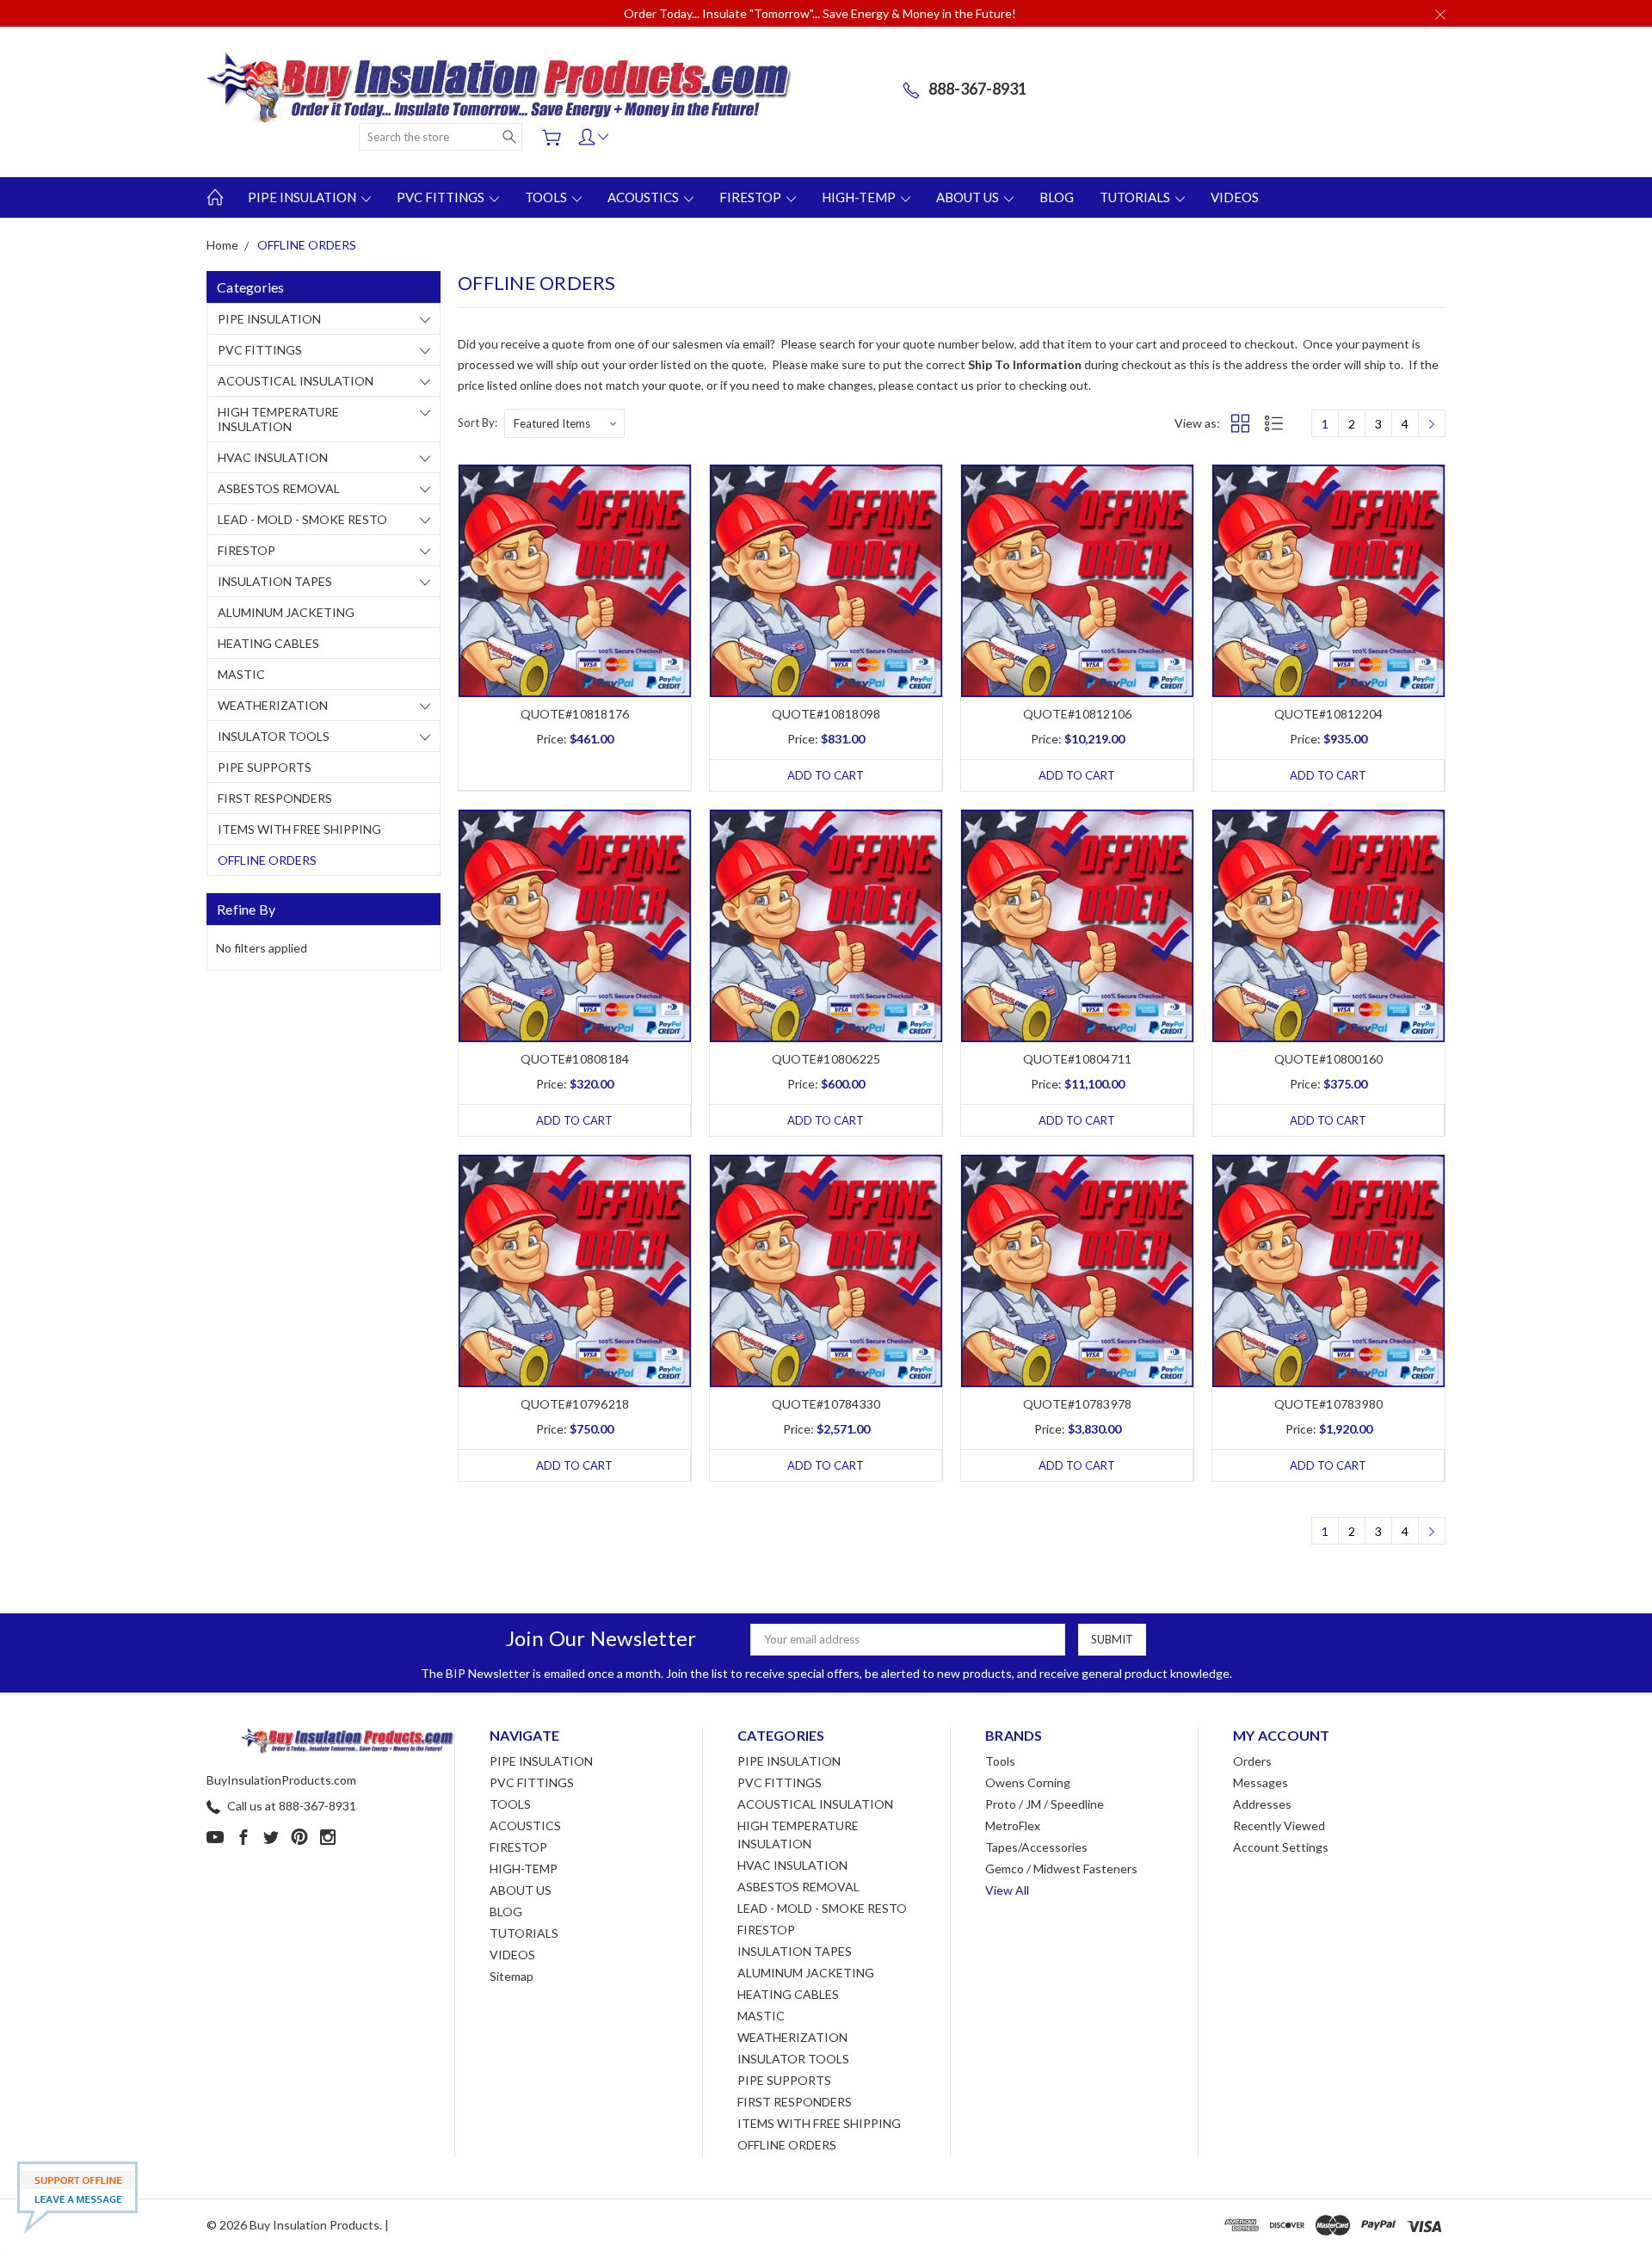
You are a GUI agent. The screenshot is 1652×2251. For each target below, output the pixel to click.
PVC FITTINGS (442, 197)
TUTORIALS (1136, 197)
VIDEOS (1235, 197)
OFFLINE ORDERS (267, 860)
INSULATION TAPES (275, 581)
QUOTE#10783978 (1078, 1404)
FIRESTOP (752, 197)
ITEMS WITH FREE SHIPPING (299, 829)
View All (1007, 1890)
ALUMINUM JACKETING (286, 612)
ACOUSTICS (644, 197)
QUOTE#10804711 (1078, 1059)
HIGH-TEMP (860, 197)
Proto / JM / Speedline (1045, 1804)
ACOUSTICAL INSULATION (296, 381)
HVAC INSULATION (273, 457)
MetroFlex (1013, 1825)
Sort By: (478, 422)
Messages (1261, 1782)
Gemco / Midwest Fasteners (1061, 1869)
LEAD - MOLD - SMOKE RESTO (302, 519)
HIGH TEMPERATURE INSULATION (278, 419)
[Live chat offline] (77, 2198)
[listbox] (564, 423)
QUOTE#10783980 (1329, 1404)
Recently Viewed (1279, 1825)
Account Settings (1281, 1847)
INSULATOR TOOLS (274, 736)
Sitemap (512, 1976)
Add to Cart (826, 775)
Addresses (1262, 1804)
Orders (1252, 1761)
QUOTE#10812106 (1078, 714)
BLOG (1057, 197)
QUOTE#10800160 (1329, 1059)
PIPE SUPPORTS (265, 767)
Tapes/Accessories (1036, 1847)
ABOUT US (969, 197)
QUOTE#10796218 (575, 1404)
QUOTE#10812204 (1329, 714)
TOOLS (547, 197)
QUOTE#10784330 (826, 1404)
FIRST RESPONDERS (275, 798)
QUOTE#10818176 (575, 714)
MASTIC (241, 674)
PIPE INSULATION (303, 197)
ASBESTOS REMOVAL (279, 488)
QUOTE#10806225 (826, 1059)
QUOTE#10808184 (575, 1059)
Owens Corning (1028, 1782)
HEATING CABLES (268, 643)
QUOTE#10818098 (826, 714)
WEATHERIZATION (273, 705)
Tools (1000, 1761)
